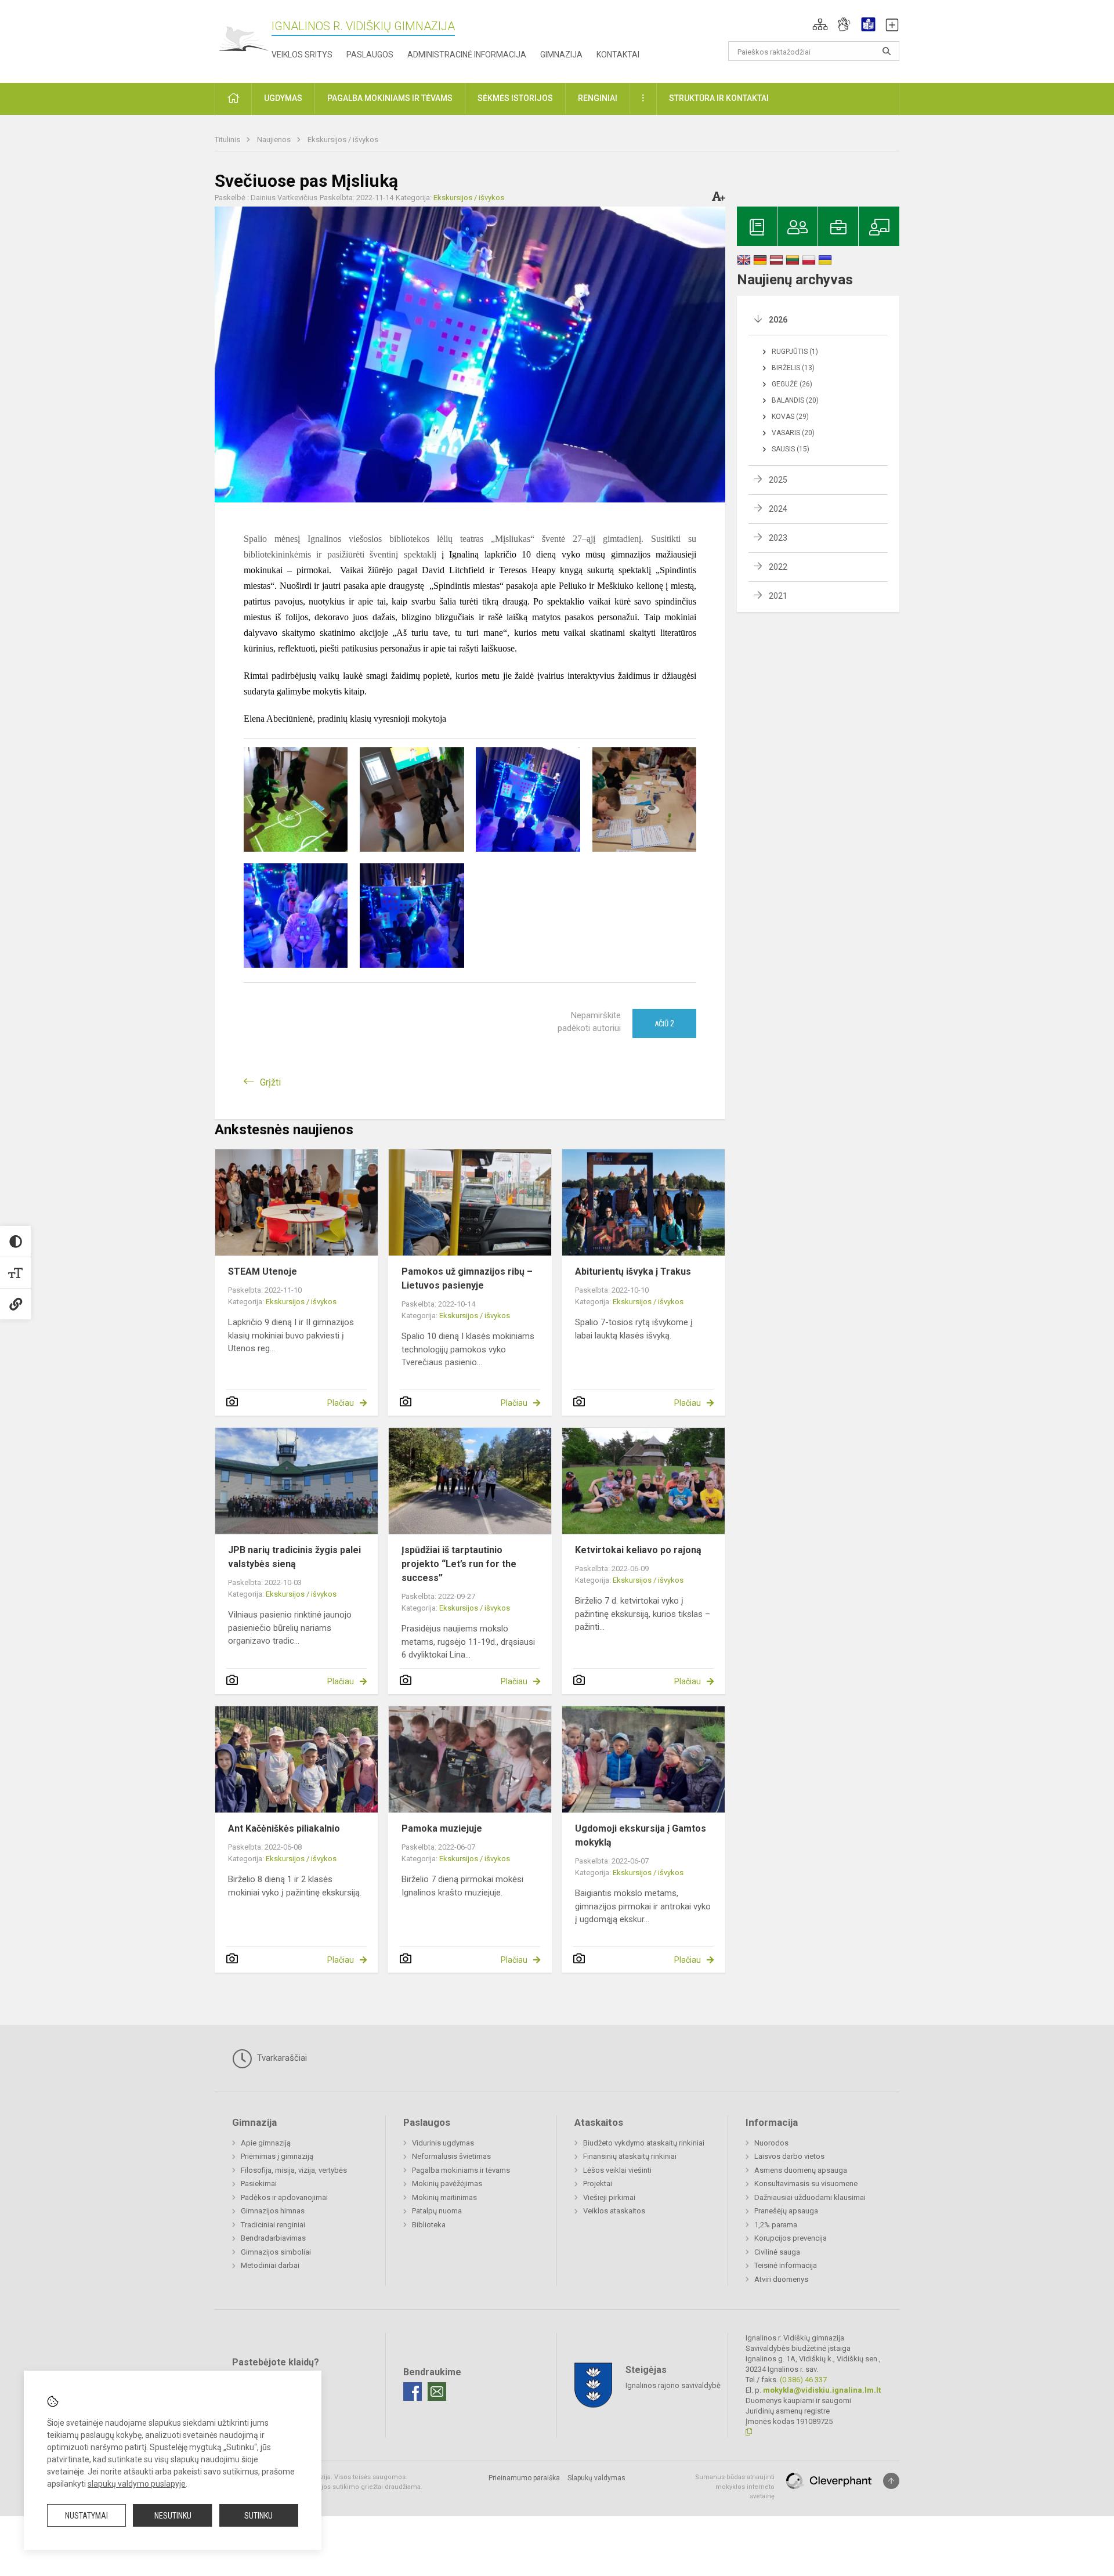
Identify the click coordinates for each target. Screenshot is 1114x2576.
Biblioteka (429, 2225)
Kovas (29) (790, 417)
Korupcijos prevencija (791, 2238)
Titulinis (228, 140)
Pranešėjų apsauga (786, 2211)
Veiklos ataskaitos (614, 2211)
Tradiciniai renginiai (273, 2225)
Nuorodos (771, 2143)
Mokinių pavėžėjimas (447, 2184)
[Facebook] (413, 2392)
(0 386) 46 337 (803, 2380)
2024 (778, 509)
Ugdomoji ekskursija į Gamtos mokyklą (641, 1835)
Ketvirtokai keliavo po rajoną (638, 1550)
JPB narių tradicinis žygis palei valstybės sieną (294, 1557)
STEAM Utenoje (263, 1271)
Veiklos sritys (302, 55)
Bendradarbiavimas (273, 2238)
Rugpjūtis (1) (795, 352)
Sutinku (258, 2516)
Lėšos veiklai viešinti (617, 2170)
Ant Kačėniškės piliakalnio (284, 1828)
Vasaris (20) (793, 433)
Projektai (598, 2184)
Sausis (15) (791, 449)
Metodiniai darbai (270, 2265)
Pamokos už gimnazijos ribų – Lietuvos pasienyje (467, 1278)
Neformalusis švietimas (451, 2156)
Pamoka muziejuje (442, 1828)
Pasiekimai (259, 2184)
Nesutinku (173, 2516)
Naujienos (275, 140)
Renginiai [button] (598, 98)
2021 (778, 596)
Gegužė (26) (792, 384)
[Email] (437, 2392)
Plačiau (341, 1403)
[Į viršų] (891, 2481)
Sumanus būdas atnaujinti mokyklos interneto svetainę (735, 2487)
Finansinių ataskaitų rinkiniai (630, 2156)
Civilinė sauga (777, 2252)
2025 (778, 480)
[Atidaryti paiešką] (887, 51)
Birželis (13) (793, 368)
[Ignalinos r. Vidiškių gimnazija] (243, 39)
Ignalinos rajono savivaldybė (673, 2385)
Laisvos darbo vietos (789, 2156)
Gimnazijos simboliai (276, 2252)
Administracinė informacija (467, 55)
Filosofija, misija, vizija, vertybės (294, 2170)
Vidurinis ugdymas (443, 2143)
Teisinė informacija (786, 2265)
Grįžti (270, 1082)
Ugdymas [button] (283, 98)
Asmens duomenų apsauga (801, 2170)
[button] (820, 24)
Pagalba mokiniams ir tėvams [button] (390, 98)
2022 (778, 567)
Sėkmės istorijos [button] (515, 98)
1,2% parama (776, 2225)
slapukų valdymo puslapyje (137, 2484)
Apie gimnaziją (266, 2143)
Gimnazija (561, 55)
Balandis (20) (795, 400)
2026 (778, 320)
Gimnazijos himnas (273, 2211)
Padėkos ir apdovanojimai (284, 2197)
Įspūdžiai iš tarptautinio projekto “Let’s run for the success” (459, 1564)
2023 (778, 538)
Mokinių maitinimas (444, 2197)
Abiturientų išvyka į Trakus (633, 1271)
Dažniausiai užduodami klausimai (810, 2197)
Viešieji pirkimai (609, 2197)
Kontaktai (618, 55)
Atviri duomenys (781, 2279)
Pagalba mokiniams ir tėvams (461, 2170)
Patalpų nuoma (437, 2211)
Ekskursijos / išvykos (343, 140)
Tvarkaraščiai (281, 2058)
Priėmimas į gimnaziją (277, 2156)
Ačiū (664, 1023)
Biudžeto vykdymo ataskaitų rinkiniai (644, 2143)
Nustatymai (86, 2516)
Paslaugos (370, 55)
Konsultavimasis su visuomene (806, 2184)
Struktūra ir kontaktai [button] (719, 98)
